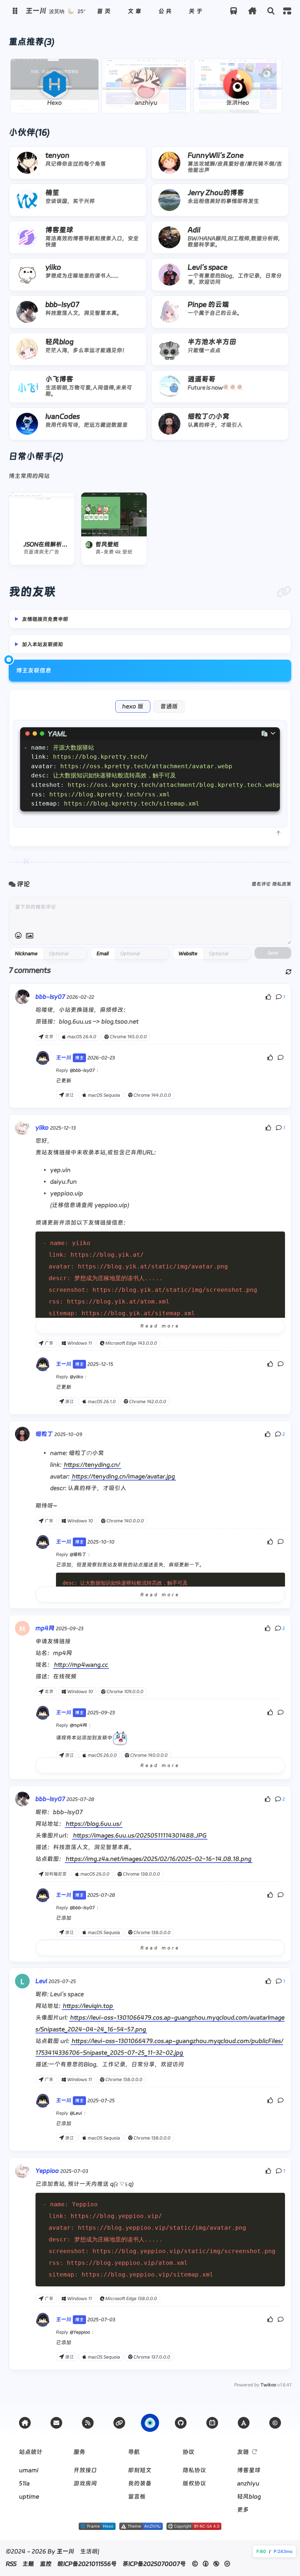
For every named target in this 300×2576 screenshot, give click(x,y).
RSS (11, 2564)
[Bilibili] (212, 2423)
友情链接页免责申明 (45, 619)
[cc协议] (213, 2564)
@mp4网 (78, 1725)
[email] (56, 2423)
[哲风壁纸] (114, 514)
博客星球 (249, 2470)
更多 (243, 2510)
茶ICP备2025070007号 (154, 2564)
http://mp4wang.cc (81, 1665)
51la (24, 2483)
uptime (29, 2496)
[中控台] (287, 11)
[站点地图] (119, 2423)
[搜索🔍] (271, 11)
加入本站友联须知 (42, 644)
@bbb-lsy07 (82, 1070)
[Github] (181, 2423)
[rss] (88, 2423)
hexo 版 (133, 706)
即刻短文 (140, 2470)
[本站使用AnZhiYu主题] (141, 2528)
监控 (46, 2564)
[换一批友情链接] (255, 2452)
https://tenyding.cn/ (92, 1465)
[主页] (25, 2423)
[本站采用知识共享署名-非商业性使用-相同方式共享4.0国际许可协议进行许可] (194, 2528)
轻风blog (249, 2496)
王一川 (65, 2551)
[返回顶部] (150, 2423)
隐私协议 (194, 2470)
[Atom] (244, 2423)
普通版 (169, 706)
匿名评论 (261, 884)
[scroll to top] (278, 833)
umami (29, 2470)
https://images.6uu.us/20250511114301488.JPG (140, 1835)
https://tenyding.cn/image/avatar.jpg (123, 1476)
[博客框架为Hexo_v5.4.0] (97, 2528)
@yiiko (76, 1377)
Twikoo (268, 2385)
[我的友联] (284, 592)
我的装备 (140, 2483)
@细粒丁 (78, 1554)
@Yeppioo (80, 2332)
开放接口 (85, 2470)
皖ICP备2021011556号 (87, 2564)
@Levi (76, 2113)
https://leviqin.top (88, 2006)
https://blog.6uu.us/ (94, 1824)
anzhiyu (248, 2483)
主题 (28, 2564)
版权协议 (194, 2483)
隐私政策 (282, 884)
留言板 (137, 2496)
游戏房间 (85, 2483)
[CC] (275, 2423)
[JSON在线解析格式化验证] (42, 514)
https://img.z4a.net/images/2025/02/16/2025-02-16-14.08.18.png (159, 1859)
